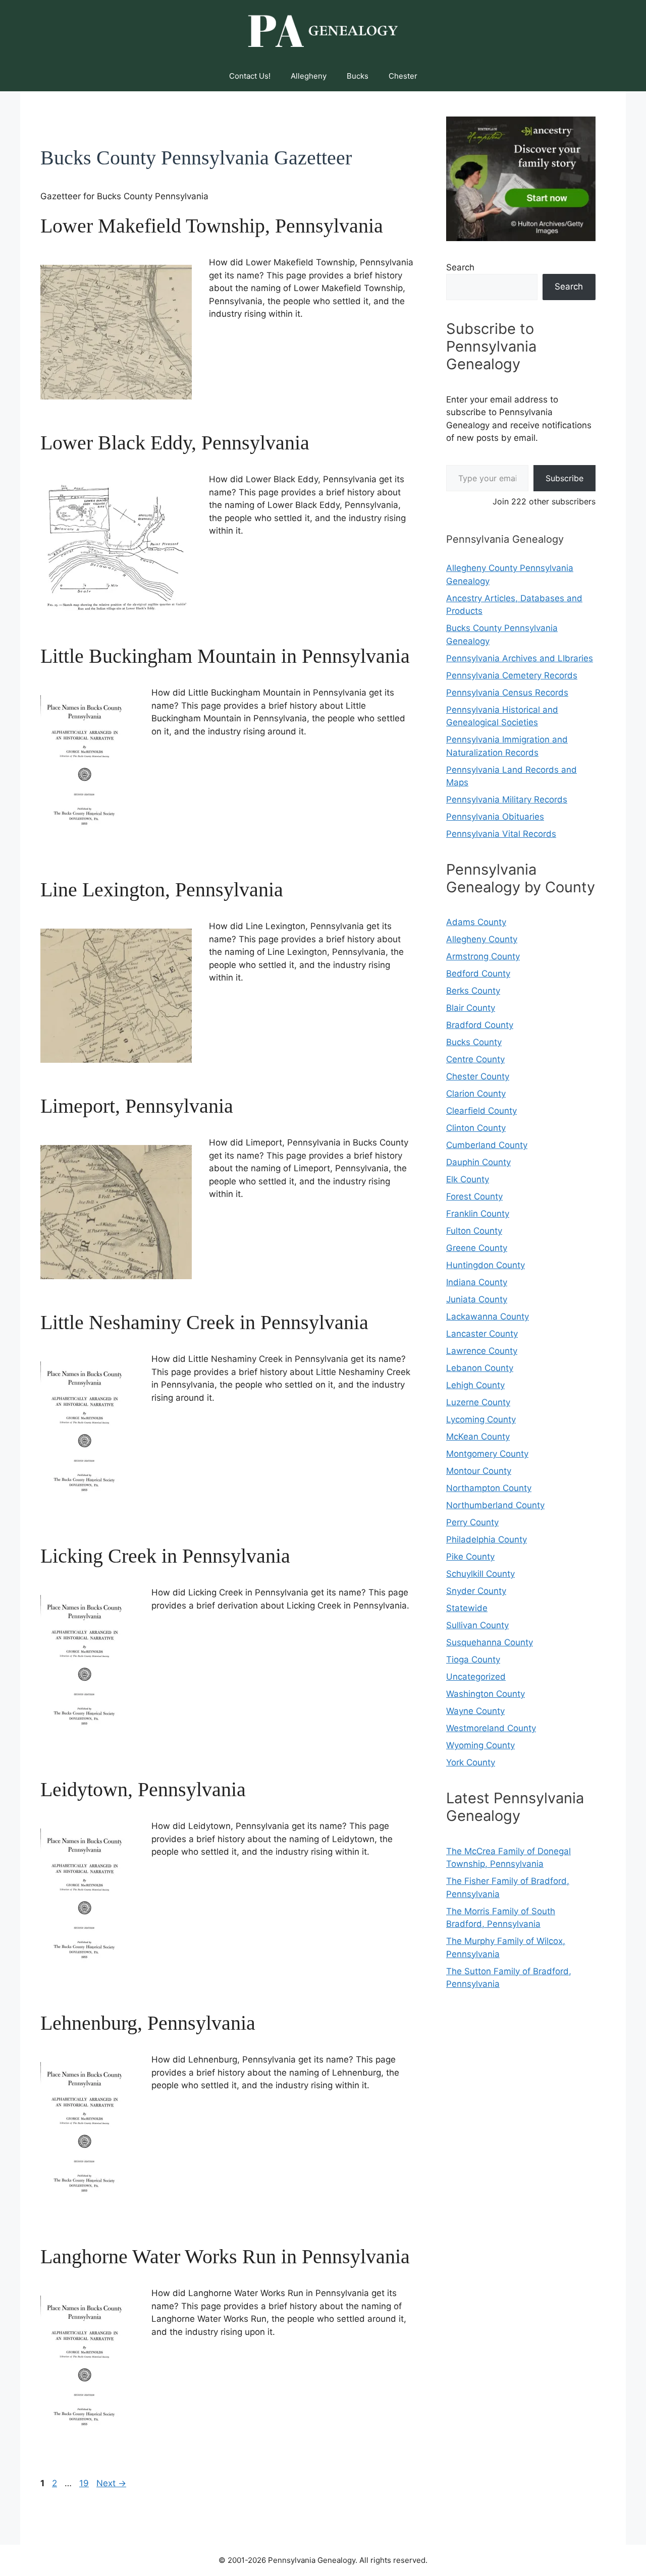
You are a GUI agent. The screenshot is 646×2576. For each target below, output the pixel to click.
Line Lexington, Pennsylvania (162, 890)
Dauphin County (478, 1162)
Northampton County (489, 1488)
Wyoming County (480, 1745)
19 (85, 2483)
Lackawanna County (488, 1316)
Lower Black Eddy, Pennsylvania (175, 443)
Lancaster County (482, 1334)
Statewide (467, 1608)
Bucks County (474, 1042)
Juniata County (477, 1299)
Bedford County (478, 974)
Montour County (479, 1471)
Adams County (476, 922)
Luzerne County (478, 1402)
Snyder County (476, 1591)
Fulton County (474, 1231)
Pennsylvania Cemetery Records (512, 675)
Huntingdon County (486, 1265)
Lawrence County (482, 1351)
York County (471, 1762)
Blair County (471, 1008)
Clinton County (476, 1128)
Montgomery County (487, 1454)
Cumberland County (487, 1145)
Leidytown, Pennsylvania (143, 1789)
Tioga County (473, 1659)
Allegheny (309, 76)
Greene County (477, 1248)
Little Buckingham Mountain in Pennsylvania (225, 656)
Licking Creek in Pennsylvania (165, 1556)
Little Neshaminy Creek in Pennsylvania (204, 1322)
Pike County (470, 1557)
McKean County (478, 1437)
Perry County (472, 1522)
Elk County (468, 1179)
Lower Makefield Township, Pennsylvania (212, 226)
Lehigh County (475, 1385)
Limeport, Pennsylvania (137, 1106)
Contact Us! (250, 76)
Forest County (474, 1196)
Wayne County (475, 1711)
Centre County (475, 1059)
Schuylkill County (480, 1574)
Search (460, 267)
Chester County (478, 1076)
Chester (403, 76)
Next (111, 2483)
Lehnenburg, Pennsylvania (148, 2023)
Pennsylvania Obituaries (495, 817)
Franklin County (478, 1214)
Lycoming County (481, 1419)
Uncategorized (476, 1677)
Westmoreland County (491, 1728)
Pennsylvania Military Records (507, 799)
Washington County (486, 1694)
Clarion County (476, 1094)
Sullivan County (477, 1625)
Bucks (358, 76)
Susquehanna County (490, 1642)
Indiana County (477, 1282)
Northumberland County (495, 1505)
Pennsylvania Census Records (507, 693)
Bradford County (480, 1025)
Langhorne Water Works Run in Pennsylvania (225, 2256)
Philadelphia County (487, 1539)
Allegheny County (482, 939)
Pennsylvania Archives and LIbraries (520, 658)
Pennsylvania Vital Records (501, 834)
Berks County (473, 991)
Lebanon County (480, 1368)
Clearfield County (481, 1111)
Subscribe (564, 478)
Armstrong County (483, 956)
